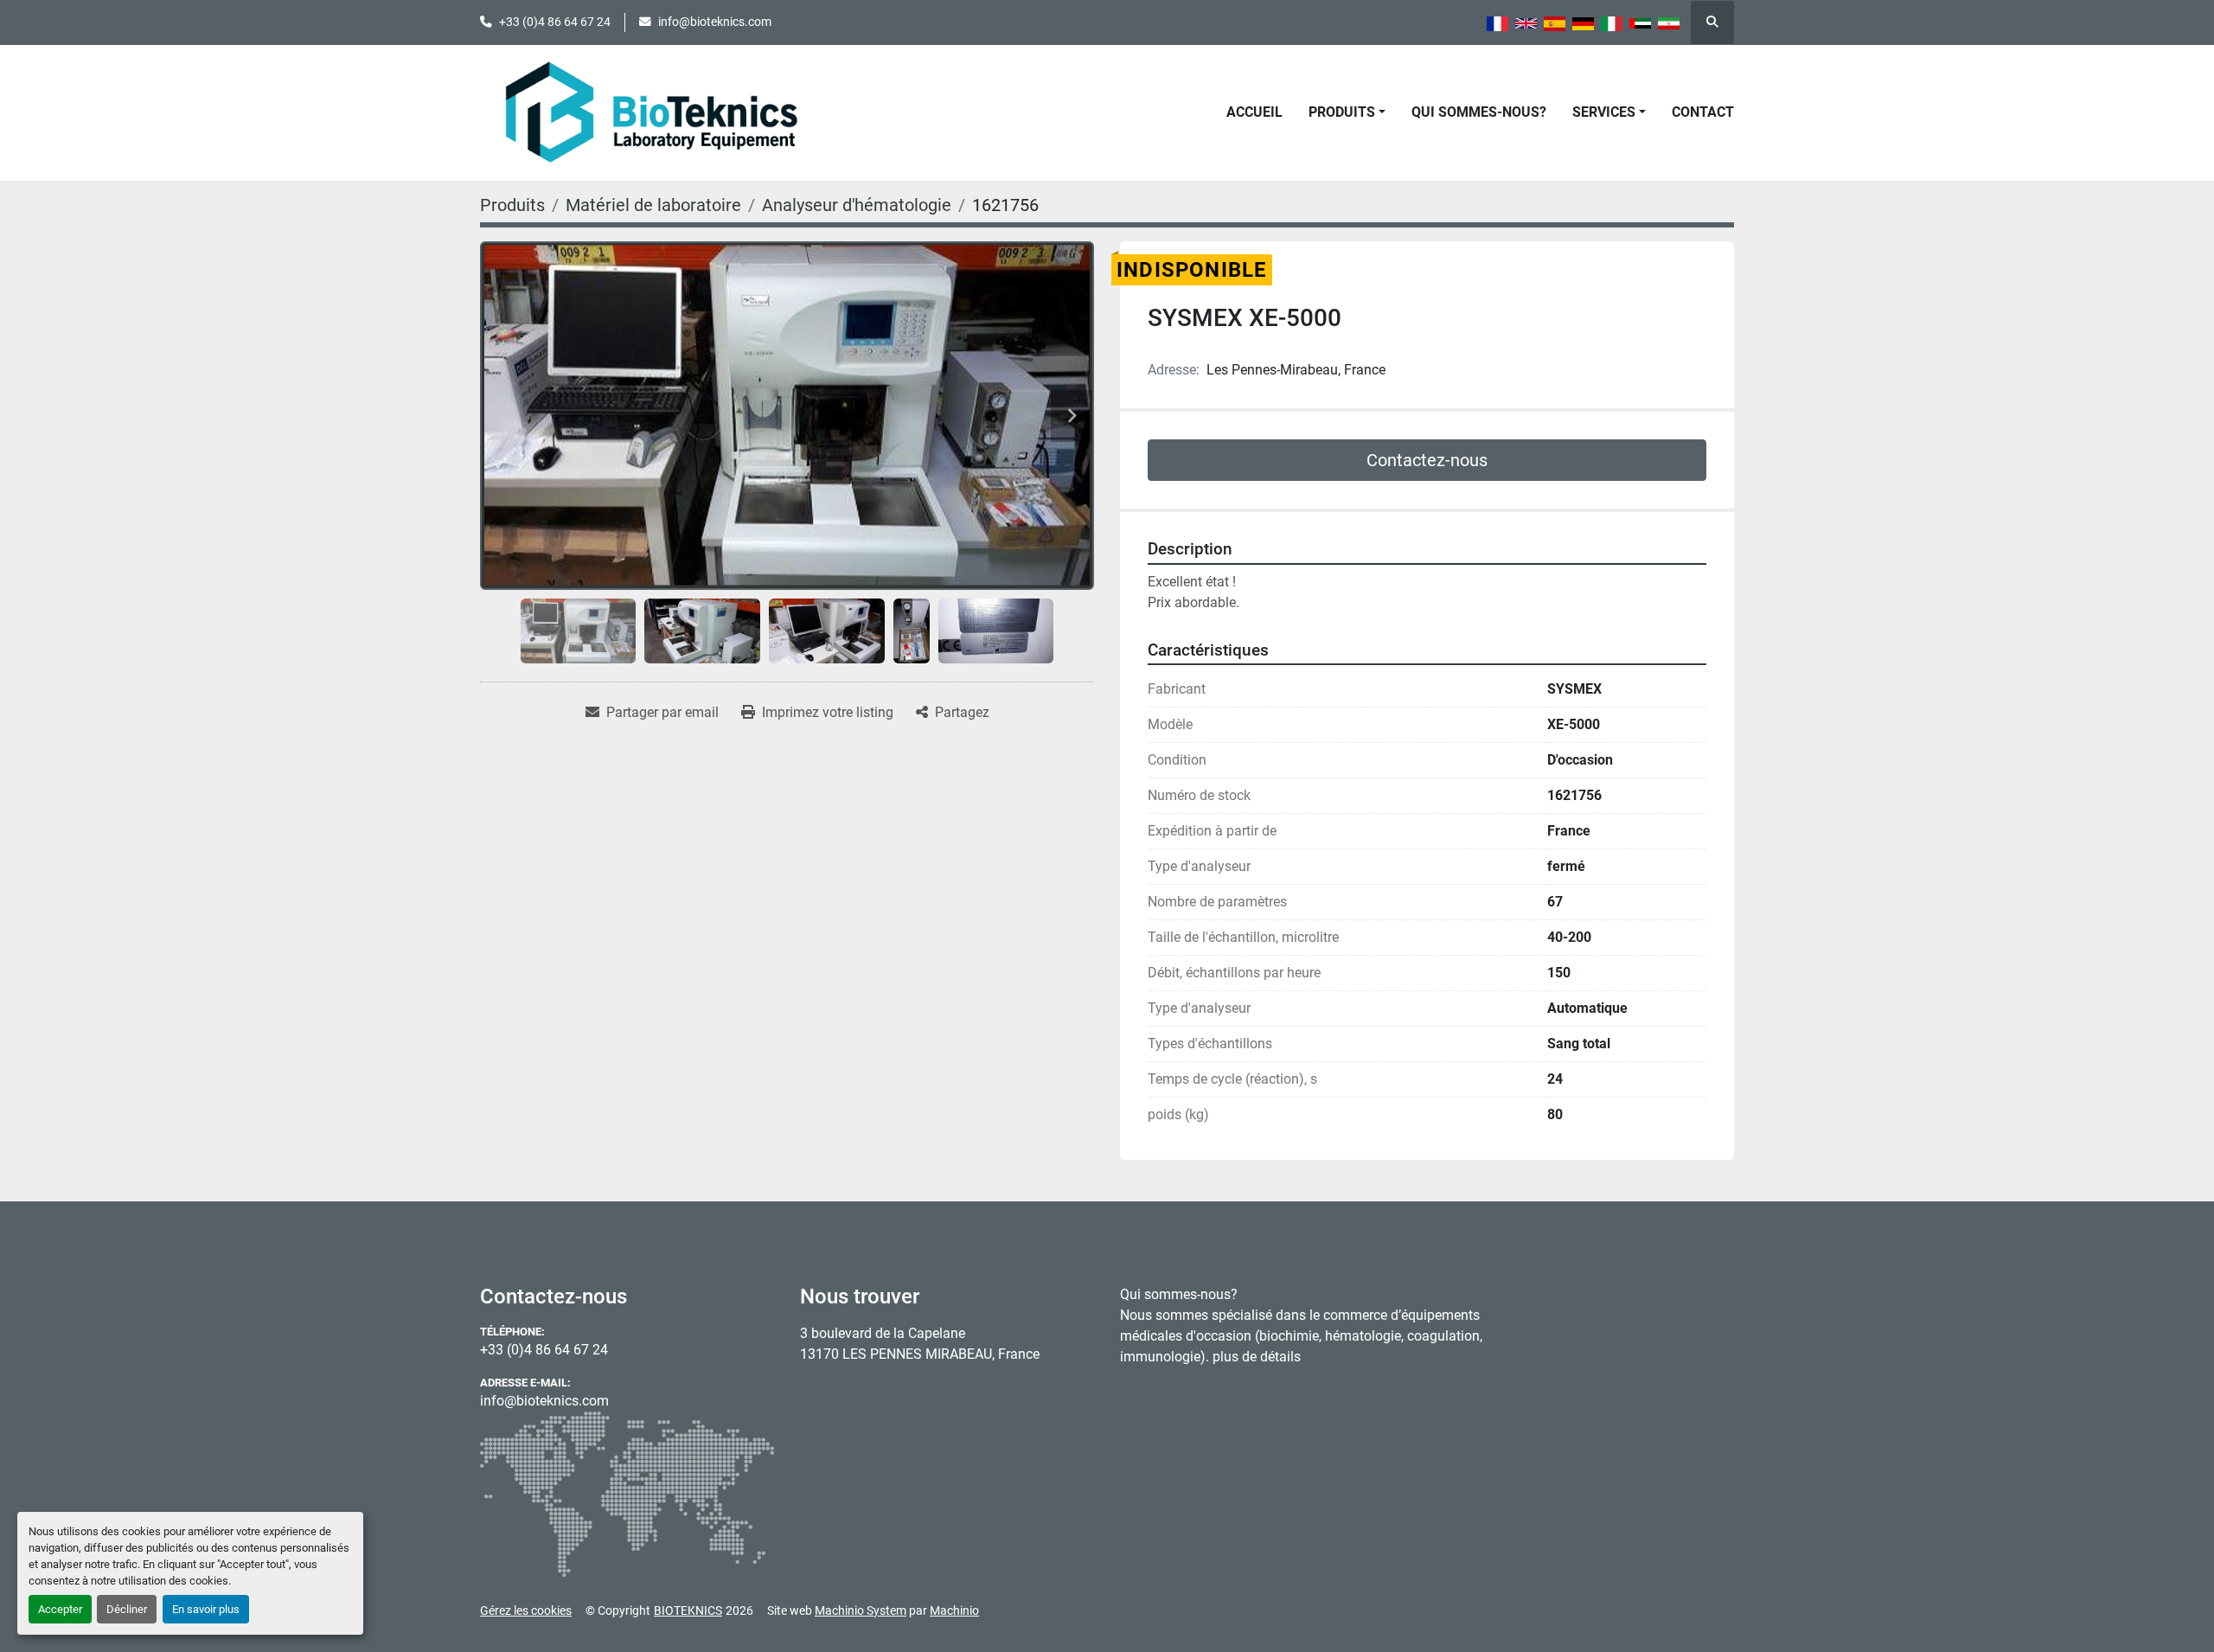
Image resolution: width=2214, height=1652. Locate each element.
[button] (1347, 112)
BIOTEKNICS (688, 1610)
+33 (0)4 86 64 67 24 (555, 22)
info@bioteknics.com (715, 22)
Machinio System (861, 1610)
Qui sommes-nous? (1479, 112)
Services (1604, 112)
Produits (1342, 112)
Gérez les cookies (526, 1610)
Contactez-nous (1427, 460)
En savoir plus (206, 1609)
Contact (1703, 112)
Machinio (954, 1610)
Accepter (60, 1609)
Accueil (1254, 112)
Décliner (127, 1609)
